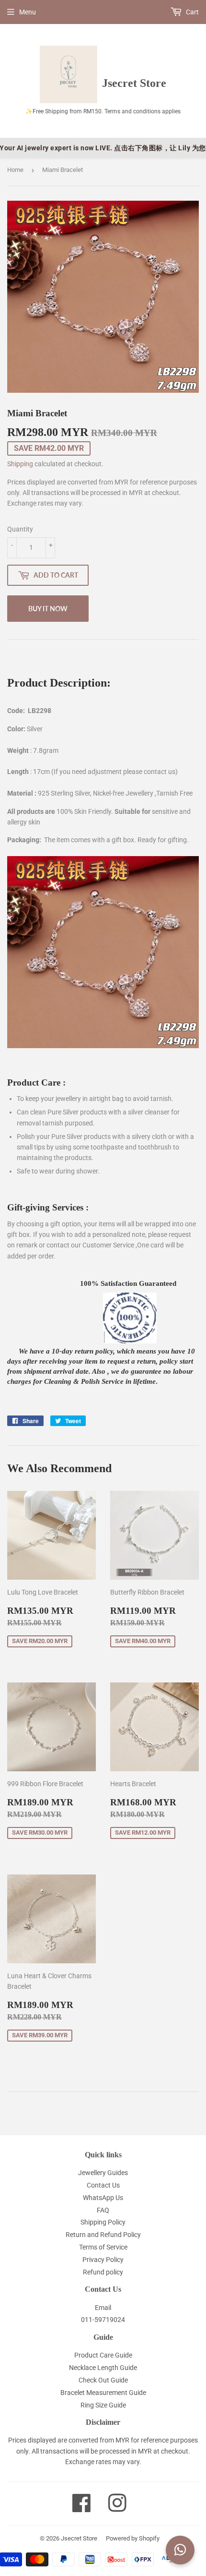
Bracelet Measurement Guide (103, 2393)
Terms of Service (103, 2247)
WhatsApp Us (103, 2198)
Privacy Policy (103, 2260)
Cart (192, 12)
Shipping (20, 464)
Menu (28, 12)
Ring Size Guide (103, 2405)
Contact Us (103, 2185)
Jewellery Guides (103, 2173)
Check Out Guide (103, 2380)
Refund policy (103, 2272)
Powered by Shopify (133, 2538)
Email (103, 2308)
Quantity (20, 529)
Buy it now (48, 609)
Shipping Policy (103, 2222)
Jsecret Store (79, 2538)
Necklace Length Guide (103, 2368)
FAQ (103, 2210)
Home (15, 170)
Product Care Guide (103, 2355)
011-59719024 (103, 2320)
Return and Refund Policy (103, 2235)
